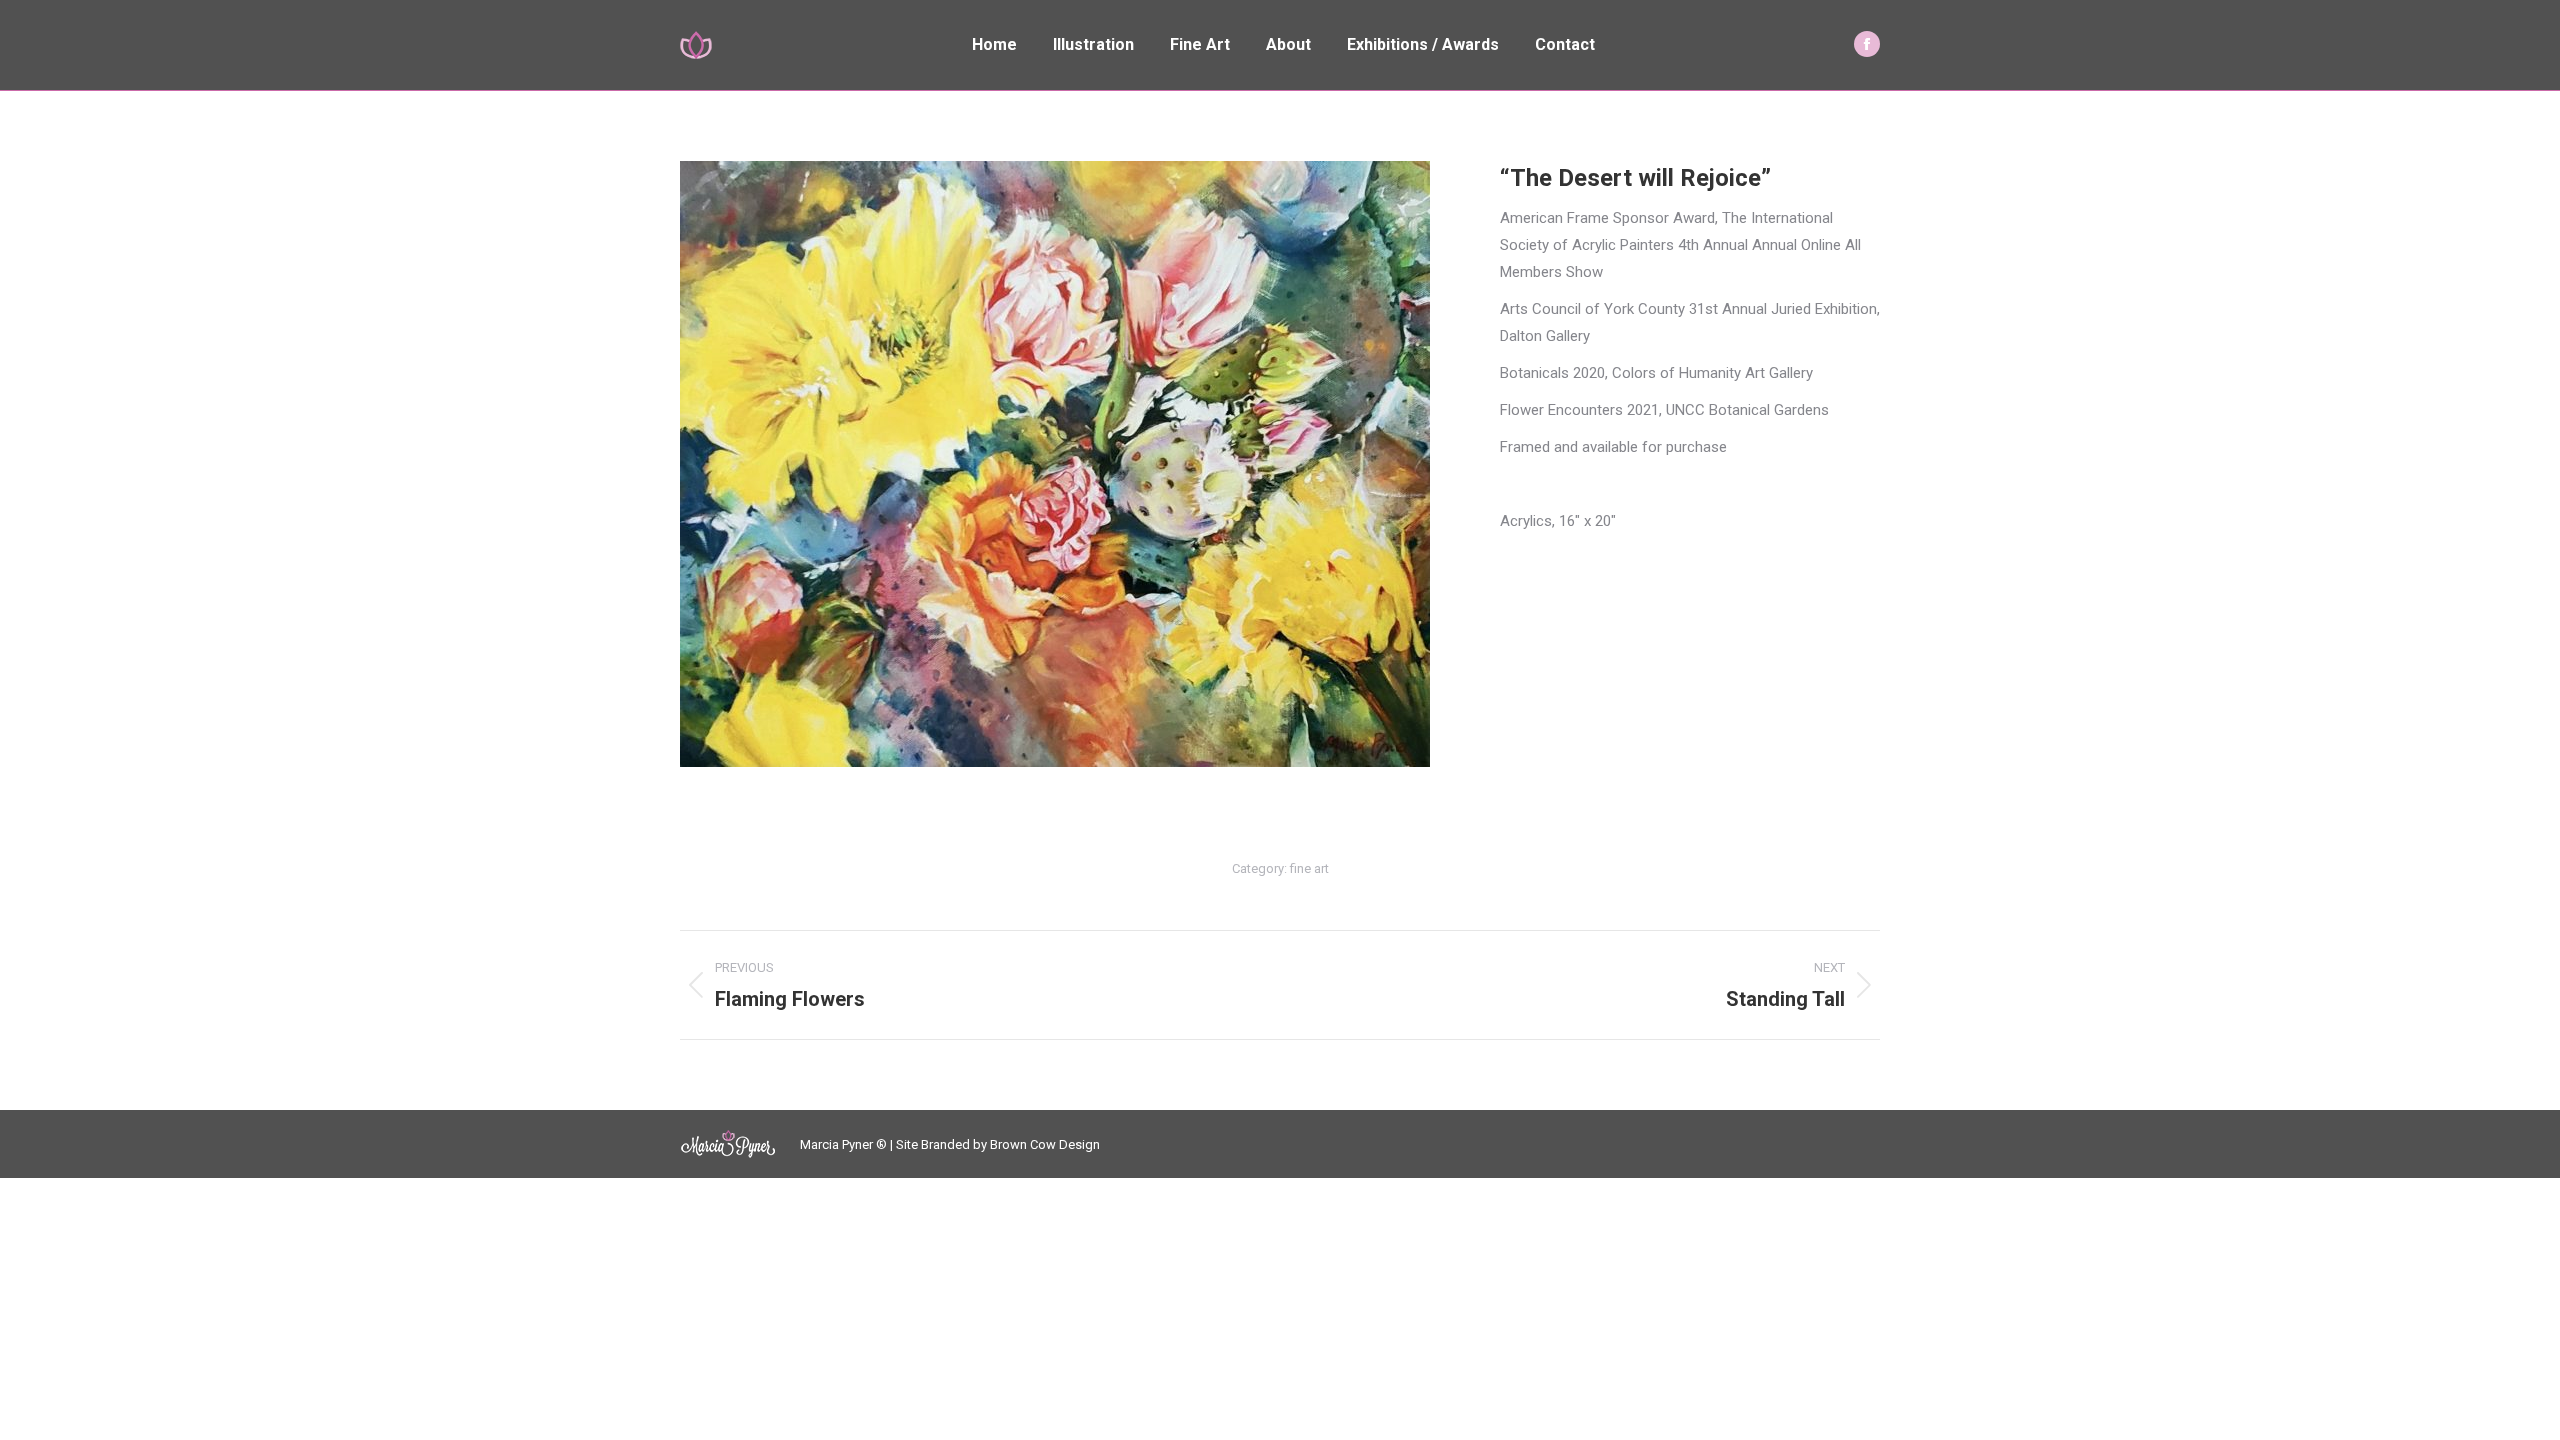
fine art (1309, 868)
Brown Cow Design (1045, 1144)
